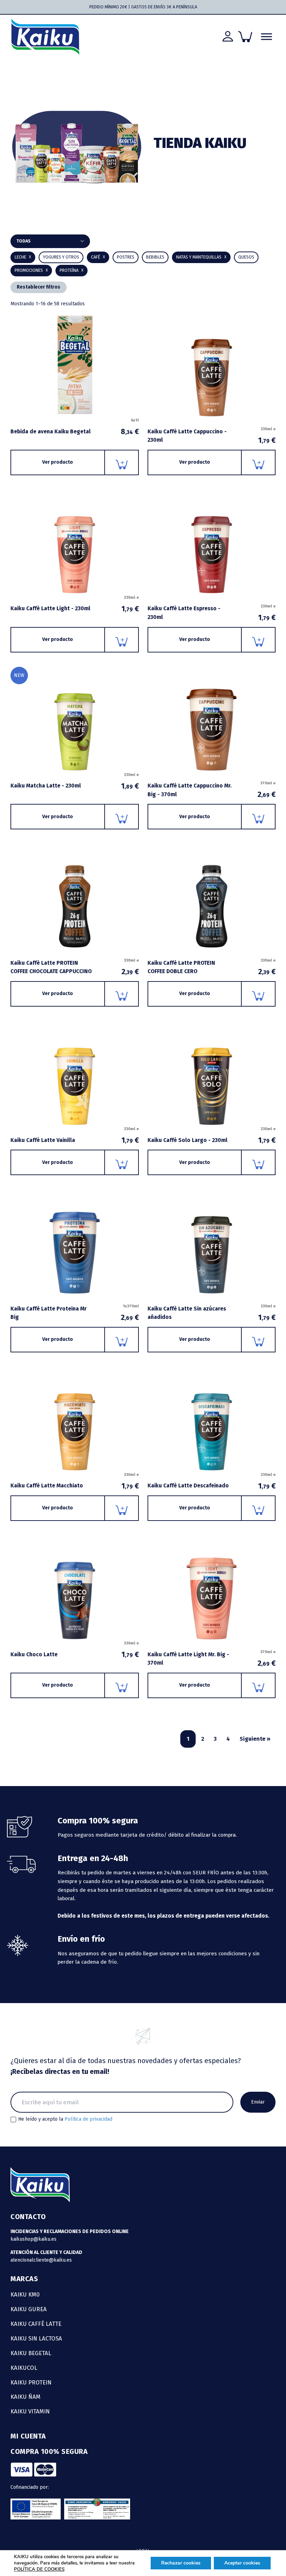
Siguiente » (255, 1739)
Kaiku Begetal (31, 2353)
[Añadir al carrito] (122, 462)
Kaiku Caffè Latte (36, 2324)
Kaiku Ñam (25, 2397)
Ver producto (58, 462)
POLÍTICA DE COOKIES (39, 2569)
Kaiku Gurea (29, 2309)
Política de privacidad (88, 2119)
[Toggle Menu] (266, 37)
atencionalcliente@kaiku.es (41, 2260)
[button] (155, 257)
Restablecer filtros (39, 287)
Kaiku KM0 (25, 2294)
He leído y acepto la (65, 2119)
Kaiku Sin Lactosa (36, 2338)
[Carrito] (245, 37)
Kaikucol (24, 2368)
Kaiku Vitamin (30, 2411)
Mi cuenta (28, 2436)
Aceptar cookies (242, 2563)
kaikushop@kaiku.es (33, 2239)
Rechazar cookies (181, 2563)
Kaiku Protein (31, 2382)
